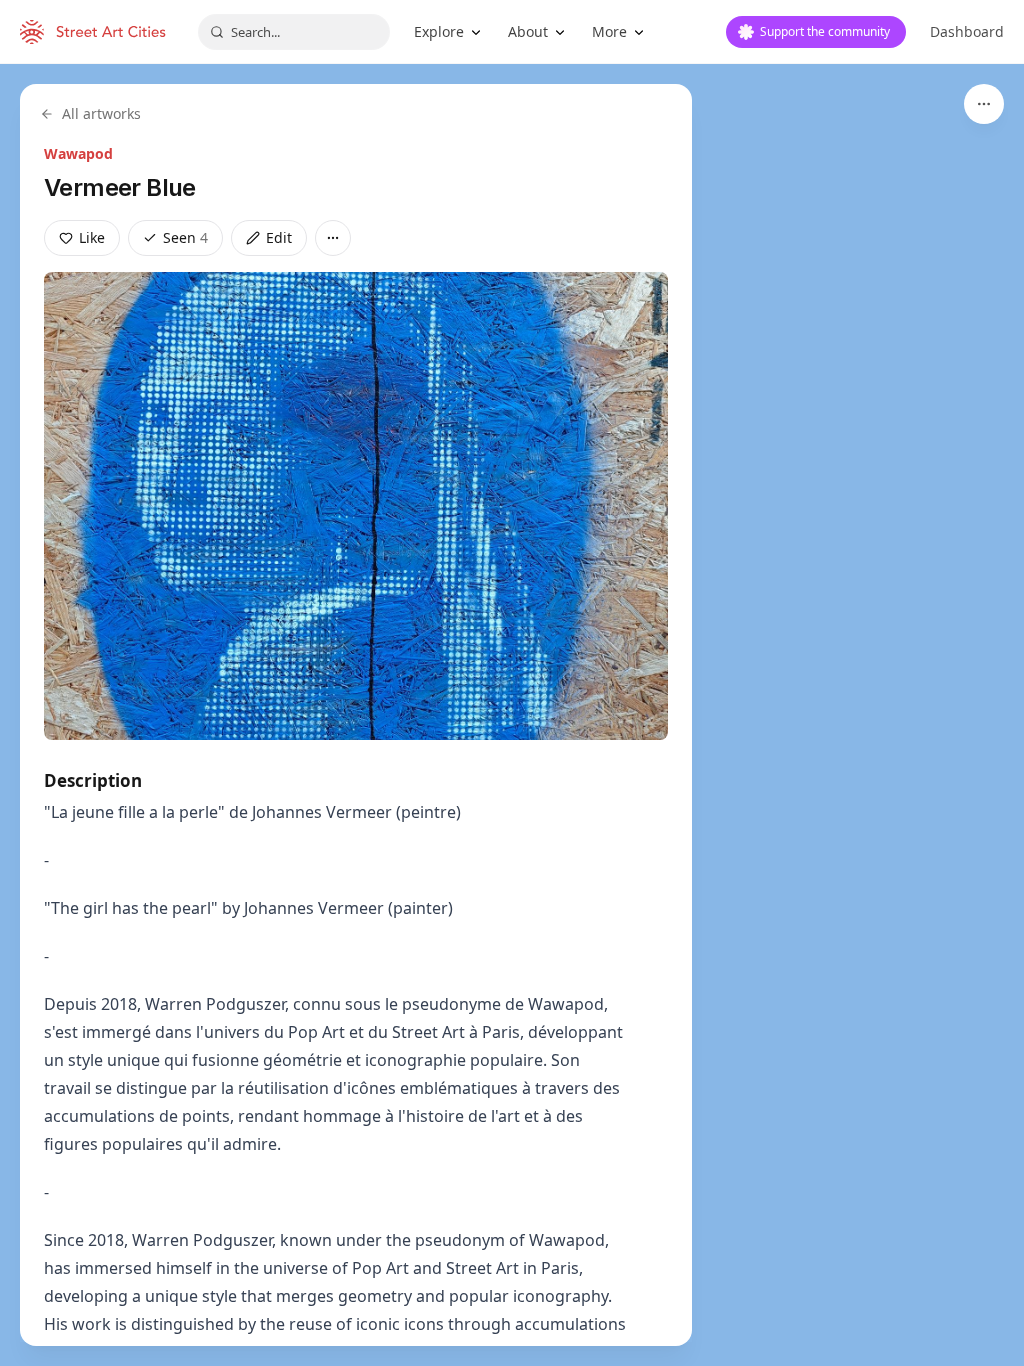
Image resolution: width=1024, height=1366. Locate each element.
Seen (185, 237)
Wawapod (78, 153)
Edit (279, 237)
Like (92, 237)
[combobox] (294, 32)
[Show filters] (984, 104)
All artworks (101, 113)
